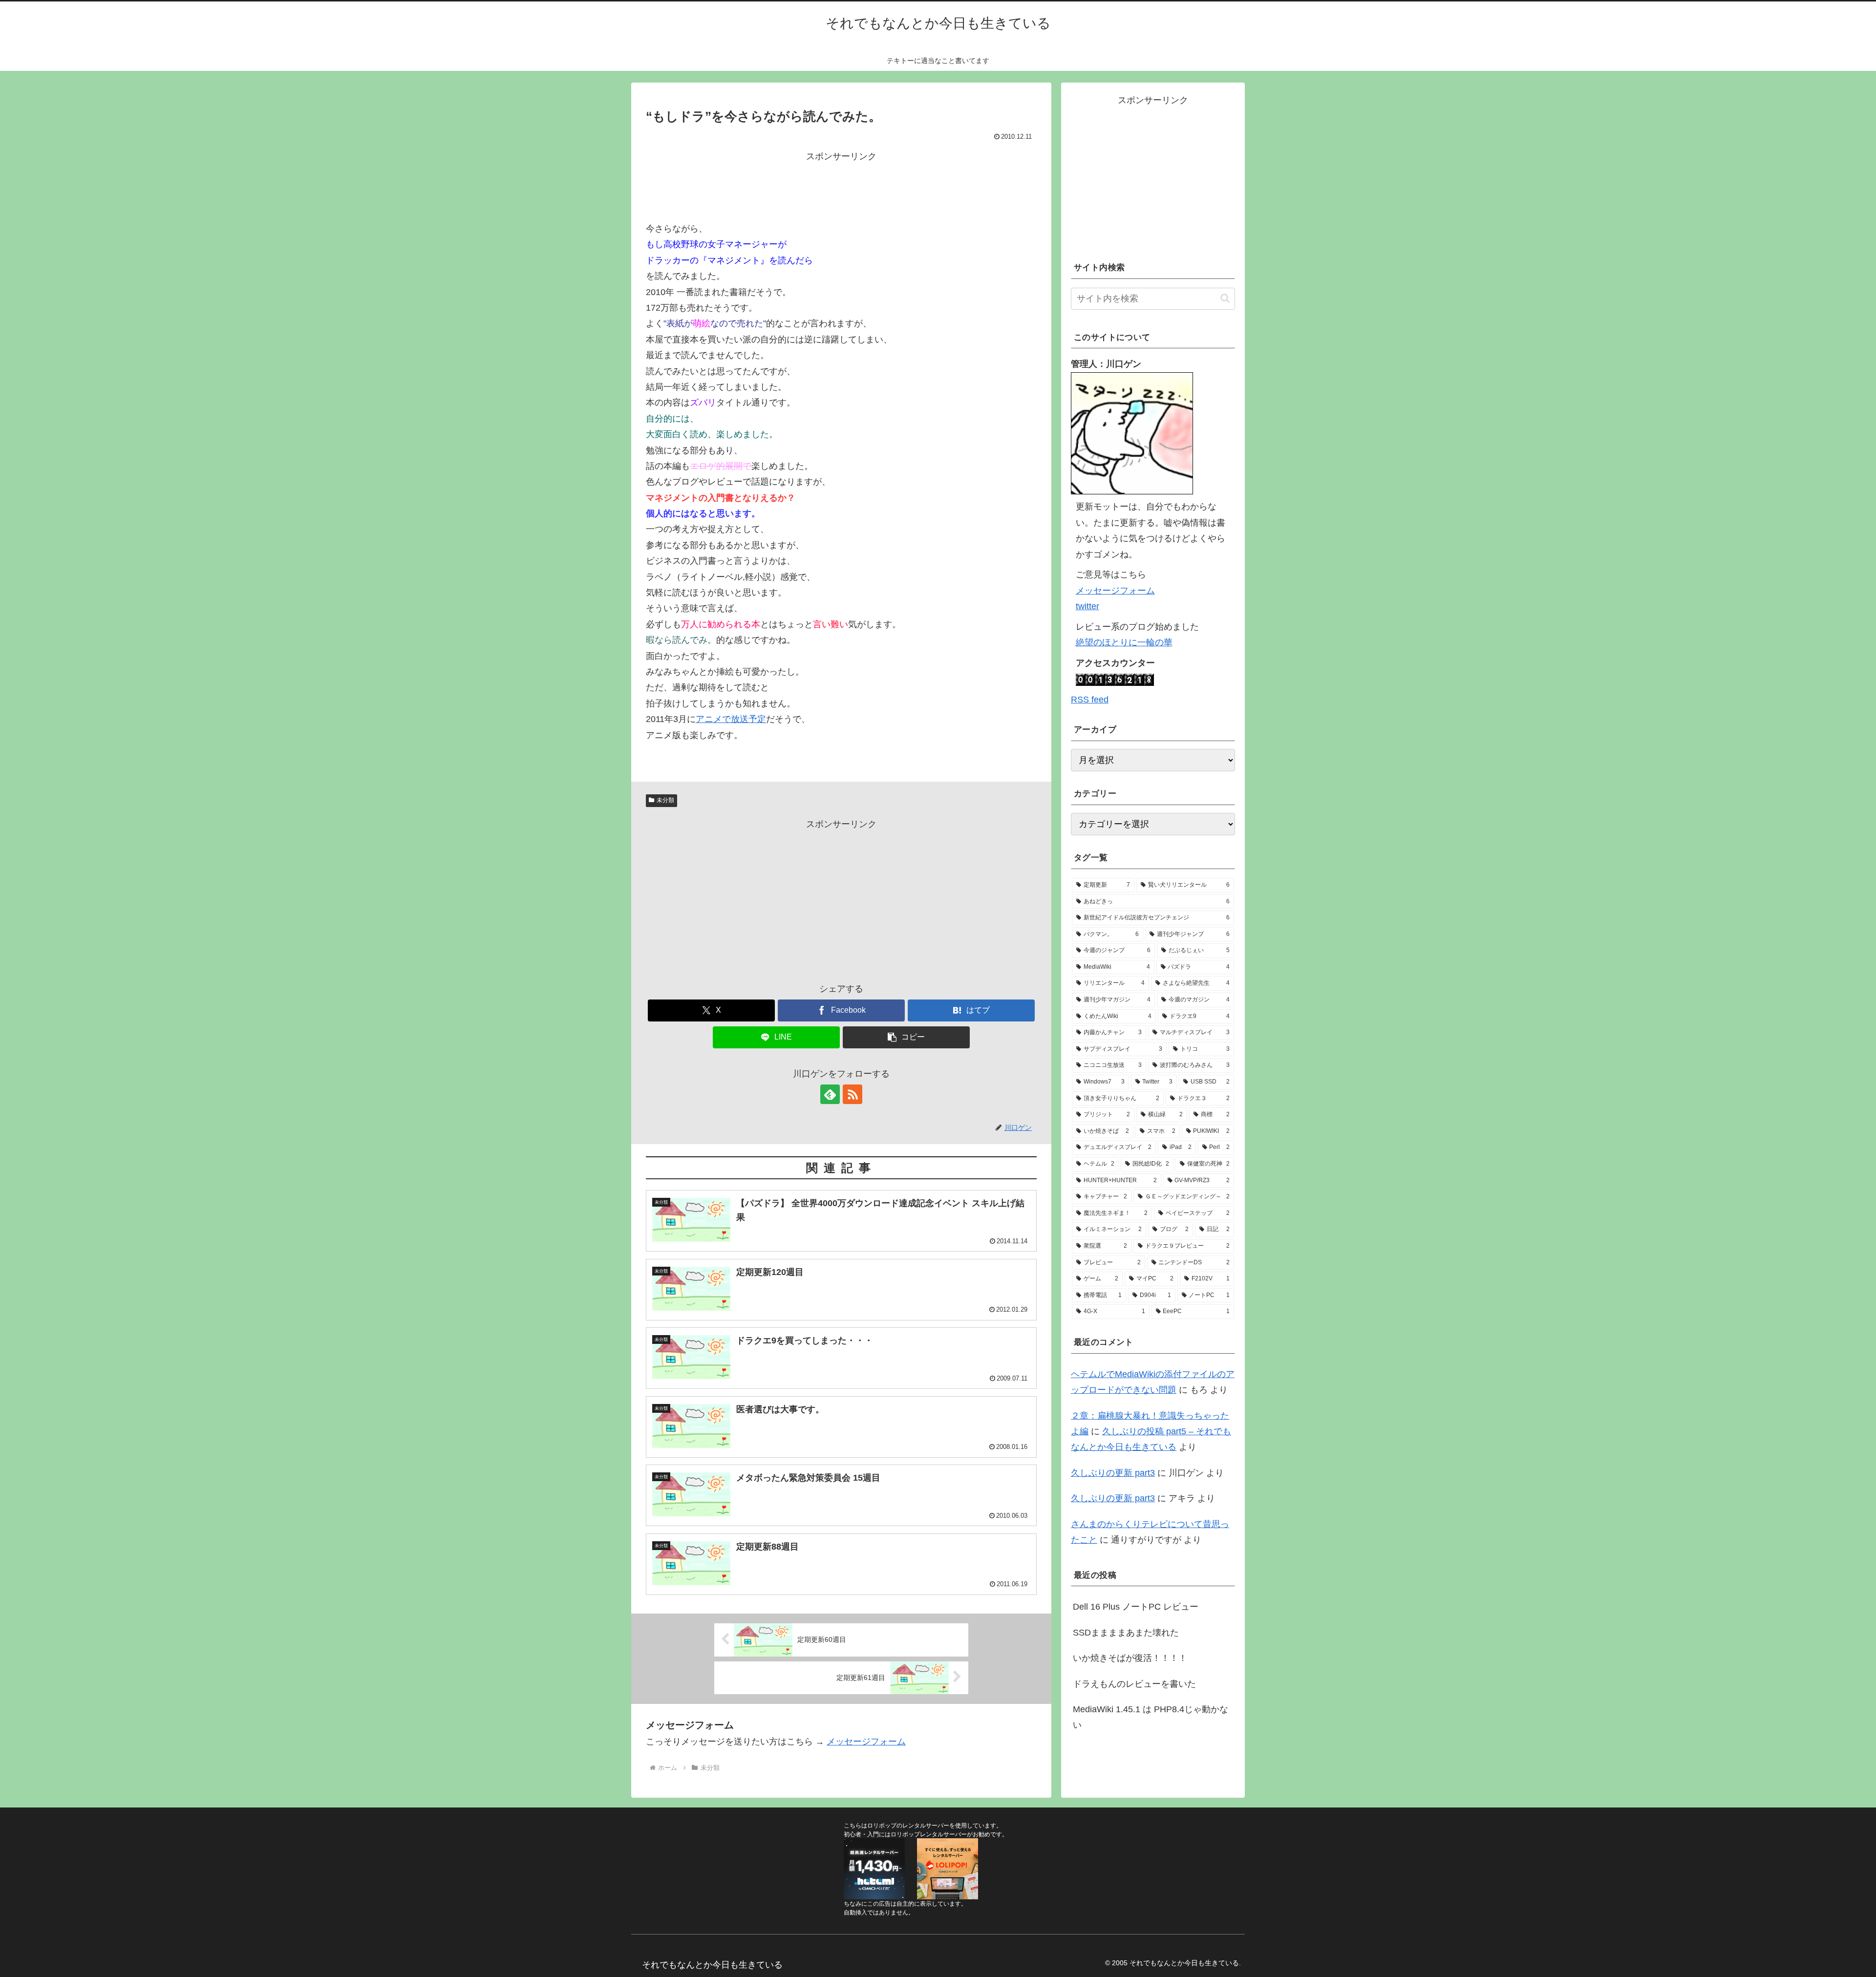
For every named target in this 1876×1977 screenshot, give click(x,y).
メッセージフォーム (866, 1742)
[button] (906, 1037)
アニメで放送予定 (731, 719)
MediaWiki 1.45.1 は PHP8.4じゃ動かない (1151, 1717)
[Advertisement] (841, 187)
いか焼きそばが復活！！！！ (1130, 1658)
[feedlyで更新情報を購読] (830, 1094)
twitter (1087, 606)
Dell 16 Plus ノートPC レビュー (1136, 1607)
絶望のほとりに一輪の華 (1124, 642)
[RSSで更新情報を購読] (853, 1094)
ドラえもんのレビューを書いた (1134, 1684)
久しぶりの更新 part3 (1113, 1473)
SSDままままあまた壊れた (1126, 1633)
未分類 (665, 800)
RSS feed (1090, 700)
